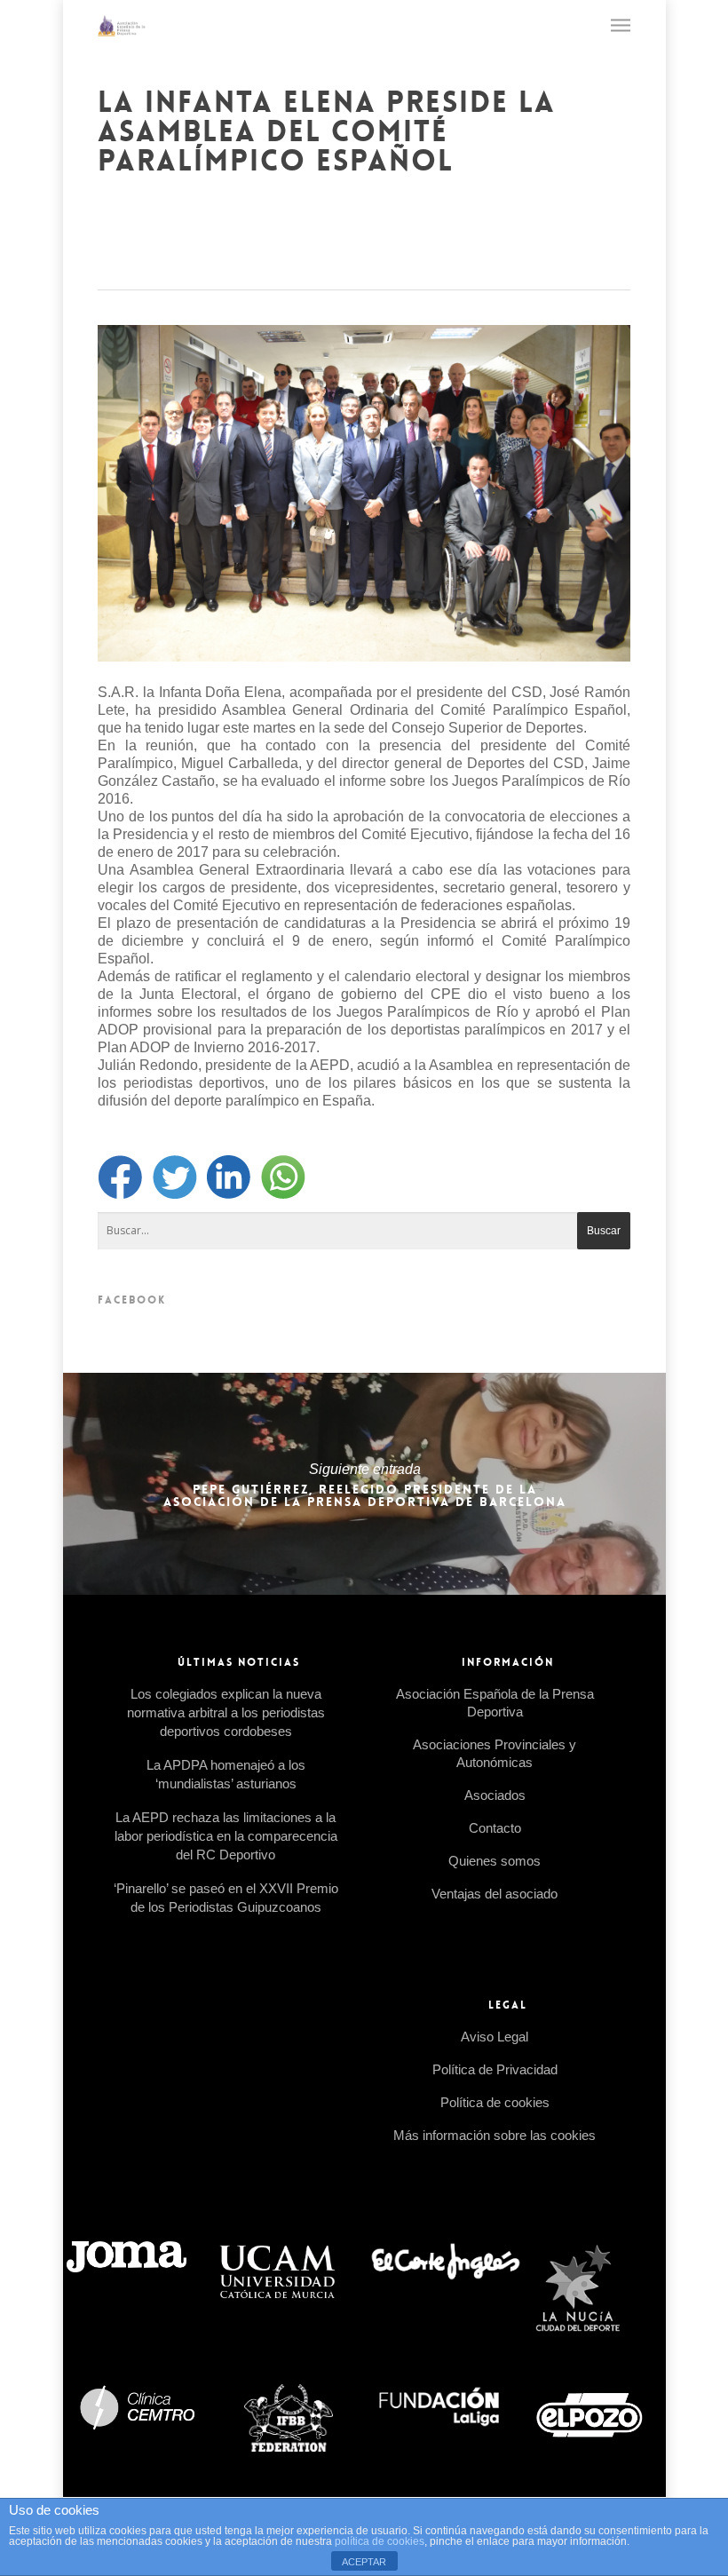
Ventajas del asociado (495, 1894)
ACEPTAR (364, 2562)
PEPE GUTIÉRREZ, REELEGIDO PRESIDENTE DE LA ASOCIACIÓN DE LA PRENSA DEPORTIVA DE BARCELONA (364, 1484)
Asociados (495, 1795)
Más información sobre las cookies (495, 2135)
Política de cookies (495, 2102)
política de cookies (380, 2541)
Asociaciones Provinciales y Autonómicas (495, 1753)
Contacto (495, 1828)
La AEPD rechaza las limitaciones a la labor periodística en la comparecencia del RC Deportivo (226, 1836)
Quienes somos (495, 1861)
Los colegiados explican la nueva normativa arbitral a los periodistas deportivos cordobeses (226, 1712)
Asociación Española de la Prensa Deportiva (495, 1703)
